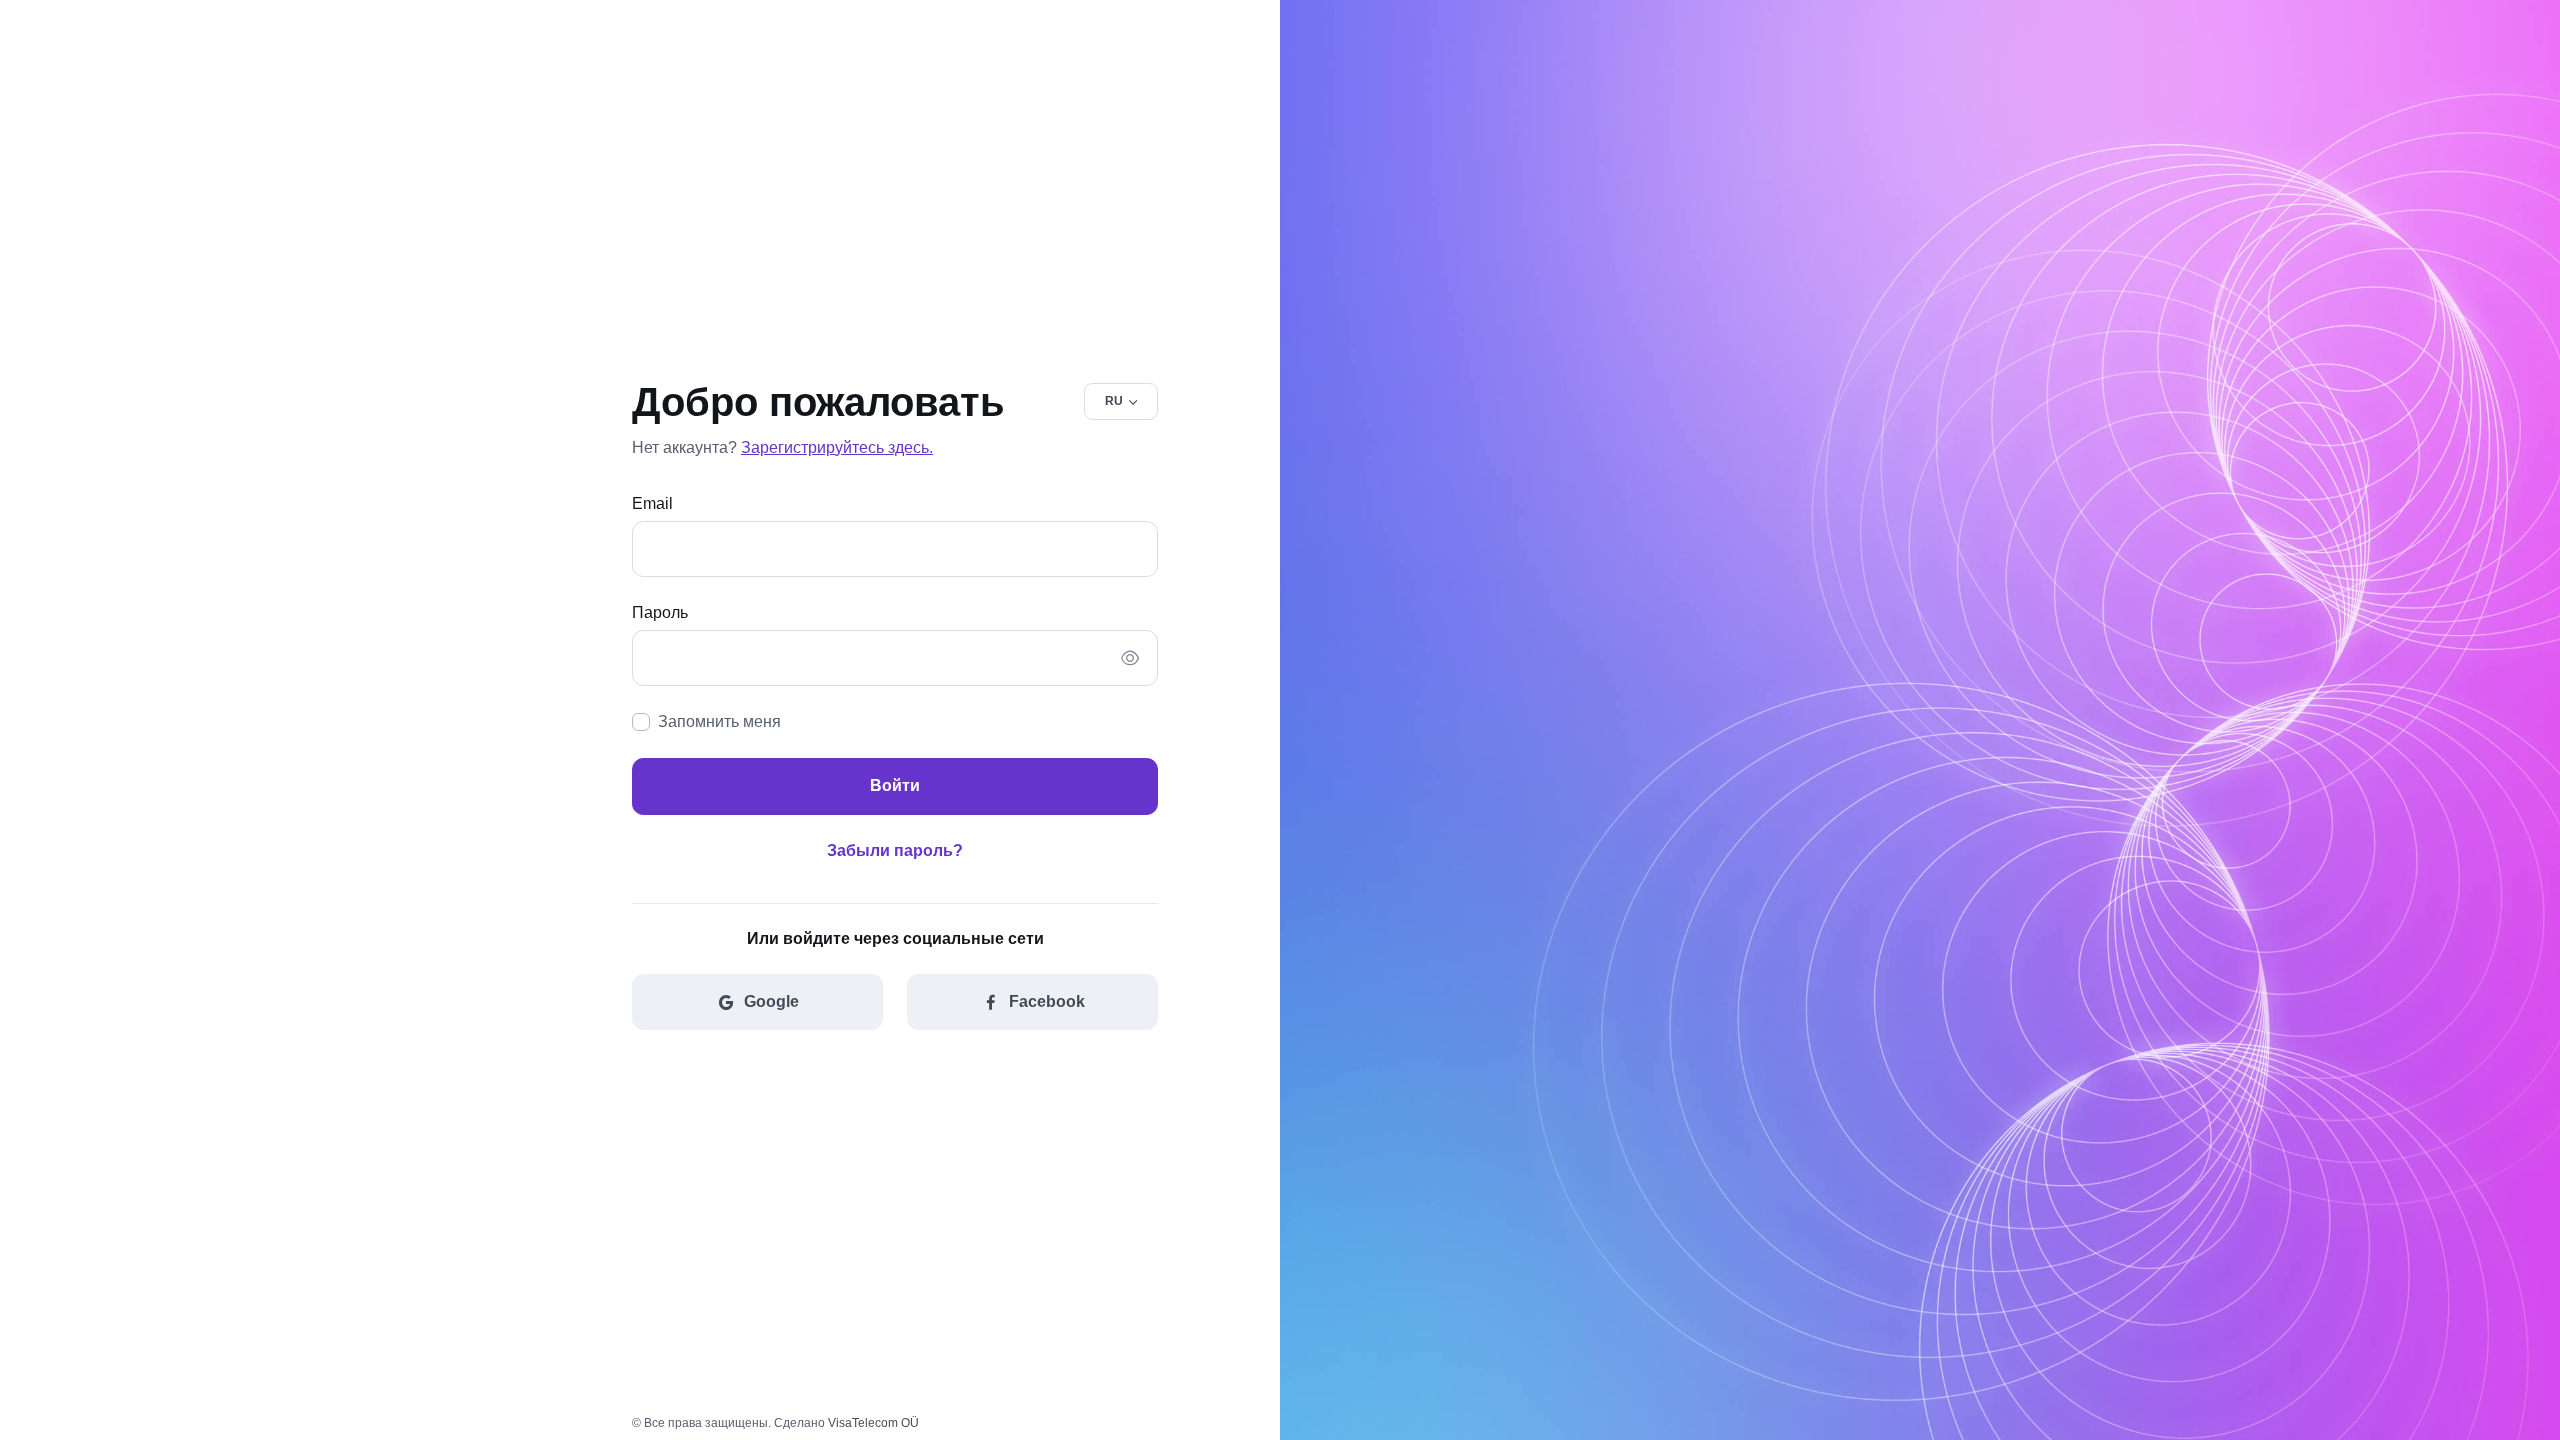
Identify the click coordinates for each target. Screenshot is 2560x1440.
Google (771, 1001)
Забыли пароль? (895, 850)
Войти (895, 785)
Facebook (1047, 1001)
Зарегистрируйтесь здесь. (837, 447)
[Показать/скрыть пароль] (1130, 658)
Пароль (660, 612)
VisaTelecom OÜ (873, 1423)
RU (1114, 401)
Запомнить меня (719, 721)
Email (652, 503)
